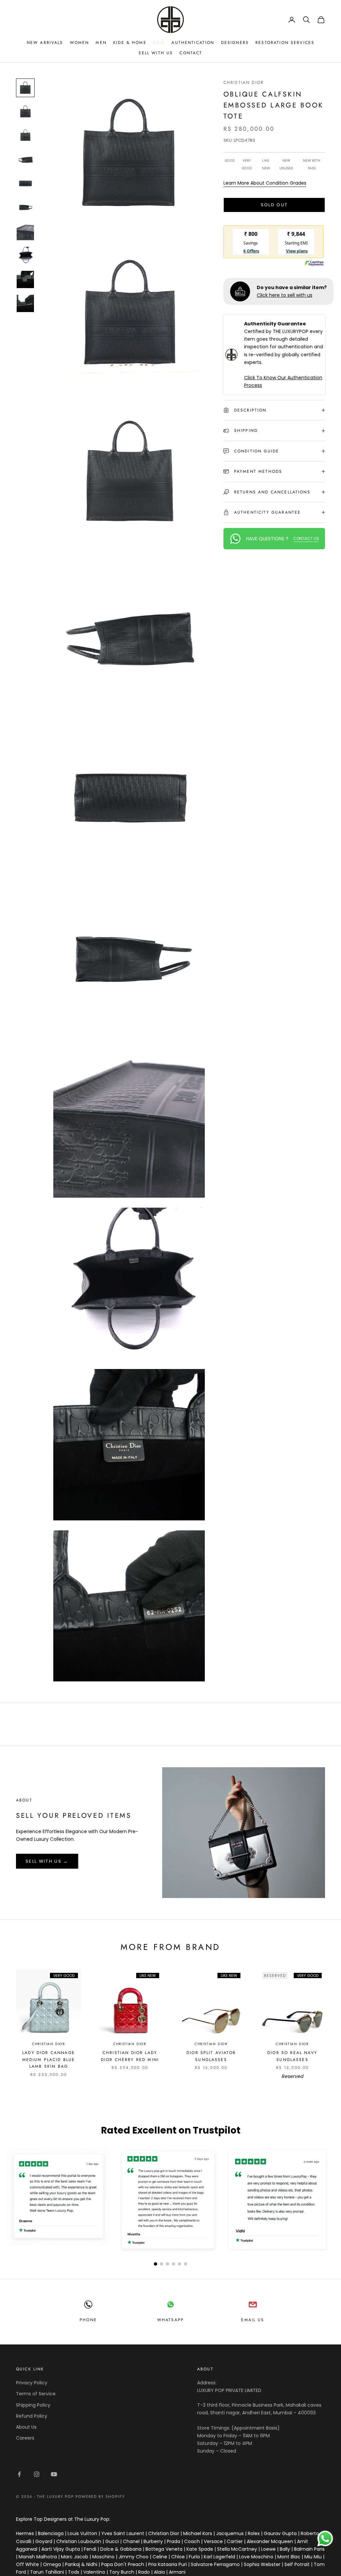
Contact (191, 53)
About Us (26, 2427)
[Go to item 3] (25, 136)
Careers (25, 2438)
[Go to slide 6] (185, 2264)
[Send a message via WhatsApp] (325, 2539)
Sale (159, 43)
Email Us (253, 2320)
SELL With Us (156, 53)
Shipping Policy (33, 2405)
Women (80, 43)
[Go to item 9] (25, 279)
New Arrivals (45, 43)
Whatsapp (170, 2320)
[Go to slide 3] (168, 2264)
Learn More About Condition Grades (265, 183)
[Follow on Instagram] (37, 2474)
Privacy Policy (32, 2383)
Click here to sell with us (285, 295)
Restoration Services (285, 43)
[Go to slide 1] (156, 2264)
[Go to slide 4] (173, 2264)
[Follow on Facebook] (19, 2474)
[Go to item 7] (25, 232)
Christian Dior (244, 83)
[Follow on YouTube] (54, 2474)
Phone (88, 2320)
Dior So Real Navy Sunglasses (292, 2056)
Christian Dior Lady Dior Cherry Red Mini (130, 2056)
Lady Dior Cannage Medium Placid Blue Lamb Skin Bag (49, 2060)
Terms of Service (36, 2394)
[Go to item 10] (25, 303)
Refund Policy (32, 2416)
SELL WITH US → (47, 1861)
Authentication (193, 43)
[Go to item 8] (25, 256)
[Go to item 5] (25, 184)
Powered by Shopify (100, 2496)
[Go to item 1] (25, 88)
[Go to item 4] (25, 160)
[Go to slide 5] (179, 2264)
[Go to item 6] (25, 208)
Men (101, 43)
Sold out (274, 205)
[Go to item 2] (25, 112)
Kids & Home (130, 43)
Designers (235, 43)
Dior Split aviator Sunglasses (211, 2056)
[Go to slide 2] (162, 2264)
